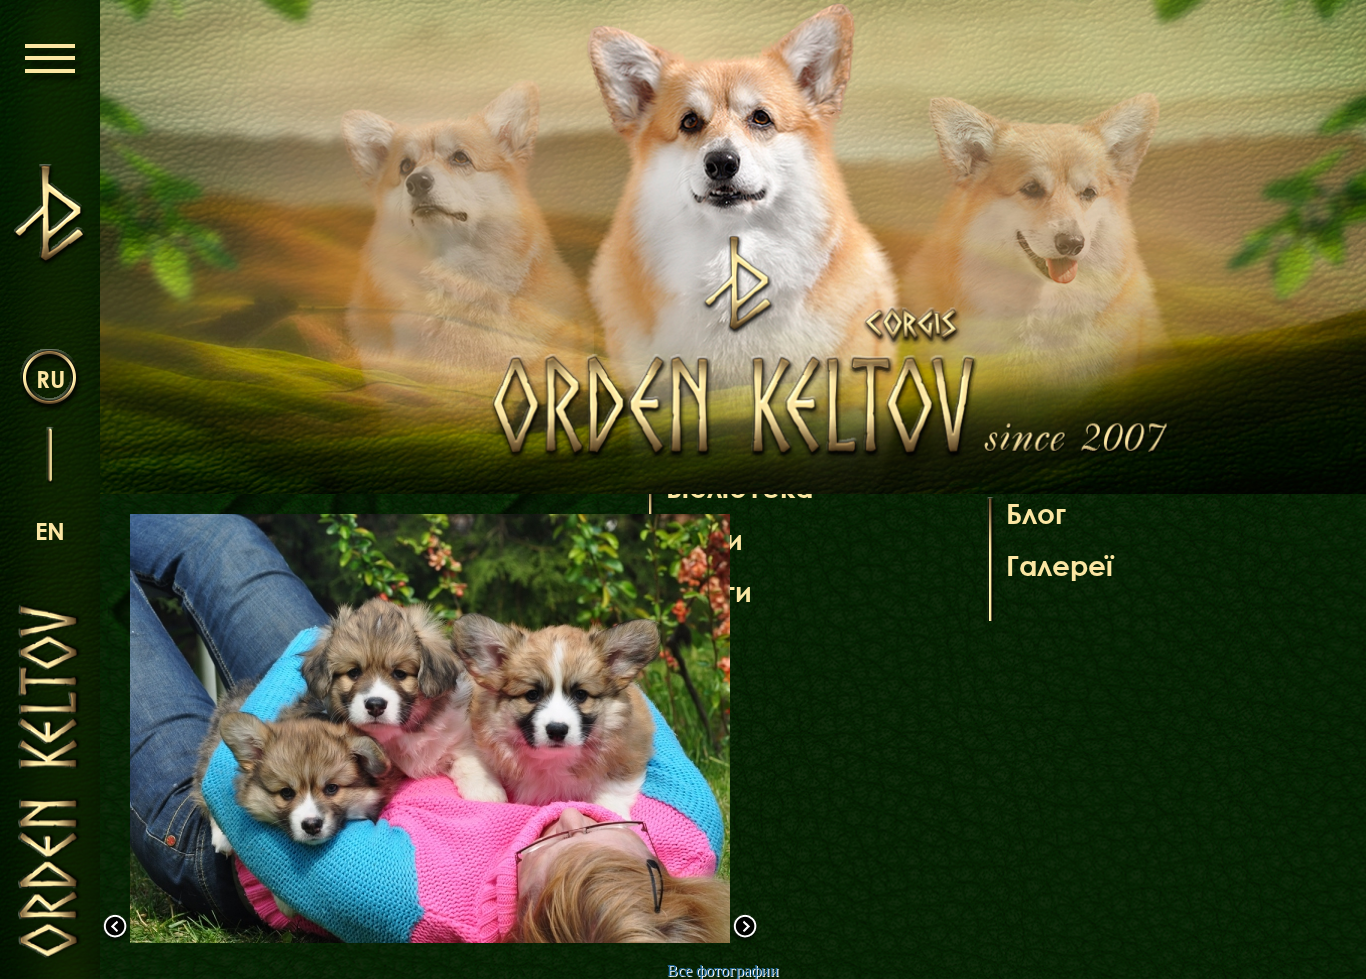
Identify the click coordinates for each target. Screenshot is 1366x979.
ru (50, 378)
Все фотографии (723, 970)
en (50, 530)
